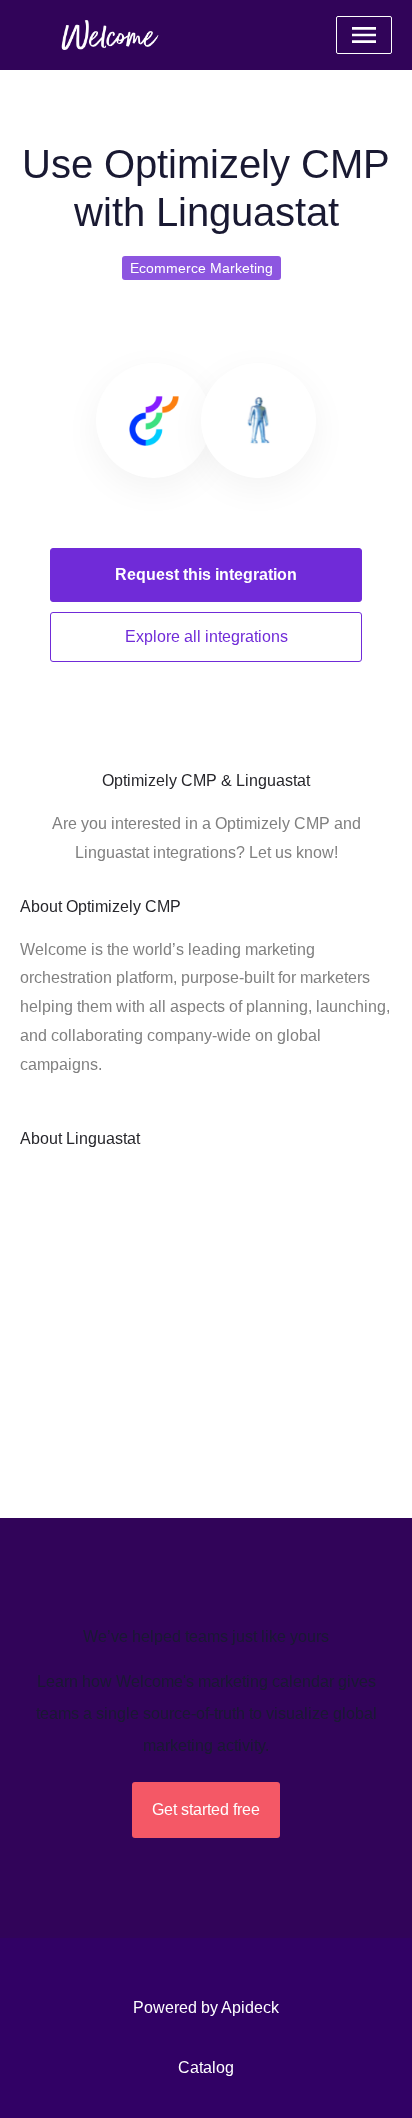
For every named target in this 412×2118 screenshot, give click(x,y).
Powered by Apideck (206, 2007)
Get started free (206, 1809)
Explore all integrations (206, 636)
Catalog (206, 2067)
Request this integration (206, 574)
